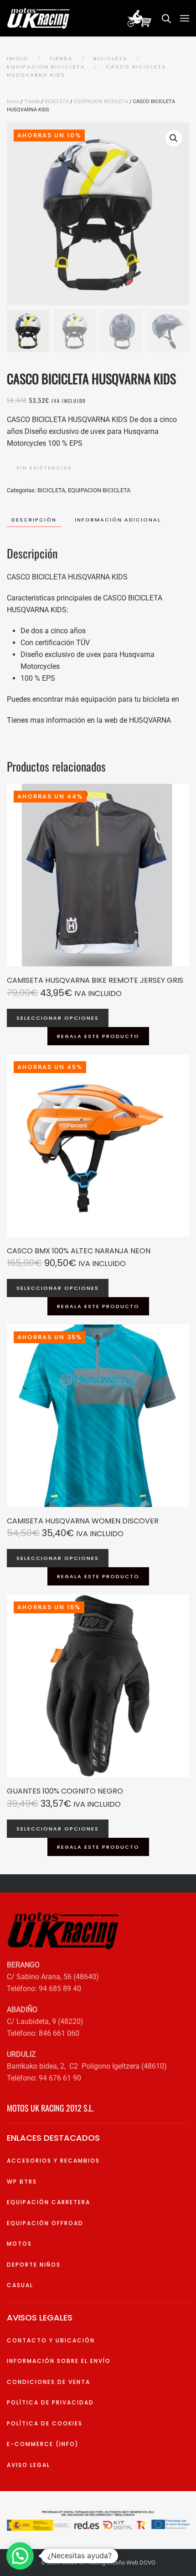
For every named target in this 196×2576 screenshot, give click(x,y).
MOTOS (19, 2244)
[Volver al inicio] (40, 18)
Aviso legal (28, 2465)
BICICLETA (57, 102)
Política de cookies (45, 2423)
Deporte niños (34, 2265)
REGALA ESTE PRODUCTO (98, 1036)
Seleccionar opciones (58, 1018)
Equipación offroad (45, 2223)
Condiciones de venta (49, 2382)
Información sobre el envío (59, 2361)
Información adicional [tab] (118, 520)
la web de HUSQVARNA (134, 720)
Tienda (32, 102)
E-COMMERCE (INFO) (43, 2444)
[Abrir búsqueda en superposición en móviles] (166, 18)
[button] (185, 18)
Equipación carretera (49, 2202)
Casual (20, 2285)
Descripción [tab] (34, 520)
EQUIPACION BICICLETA (101, 102)
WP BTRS (22, 2182)
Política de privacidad (50, 2402)
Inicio (13, 102)
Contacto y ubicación (51, 2340)
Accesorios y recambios (53, 2161)
